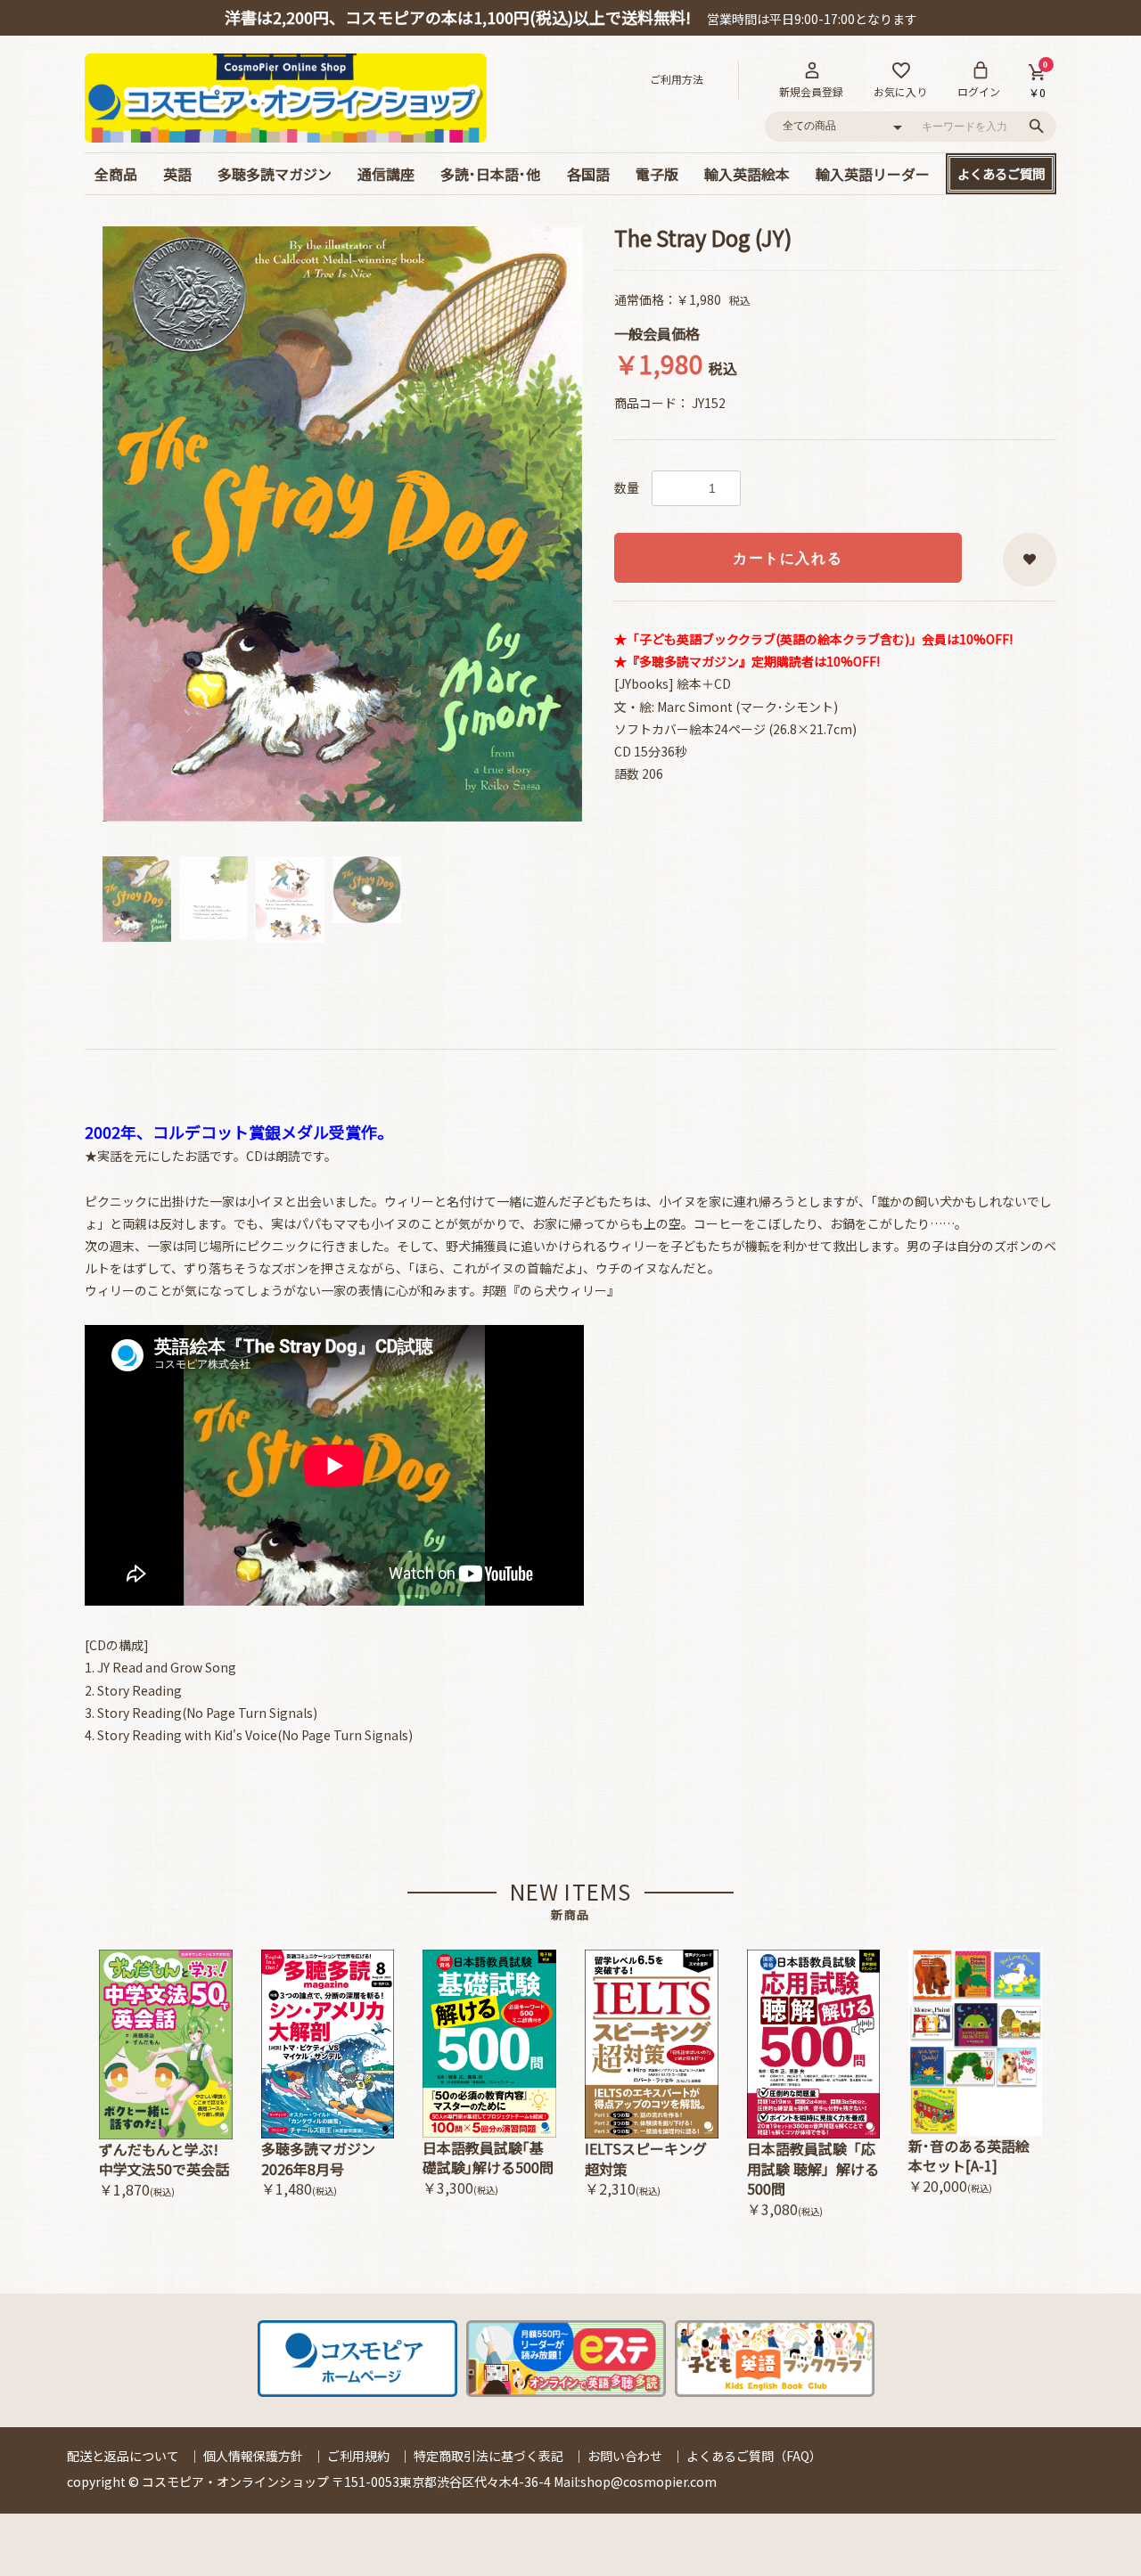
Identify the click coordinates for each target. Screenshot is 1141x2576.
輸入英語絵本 (747, 174)
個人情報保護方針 (253, 2456)
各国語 (588, 174)
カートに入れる (788, 558)
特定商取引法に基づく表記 (488, 2456)
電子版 (657, 174)
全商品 (116, 174)
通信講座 (386, 174)
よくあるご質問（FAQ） (754, 2456)
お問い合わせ (625, 2456)
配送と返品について (123, 2456)
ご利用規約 (358, 2456)
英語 (177, 174)
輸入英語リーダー (873, 174)
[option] (342, 524)
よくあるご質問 (1001, 173)
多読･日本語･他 (490, 174)
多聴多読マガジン (275, 174)
